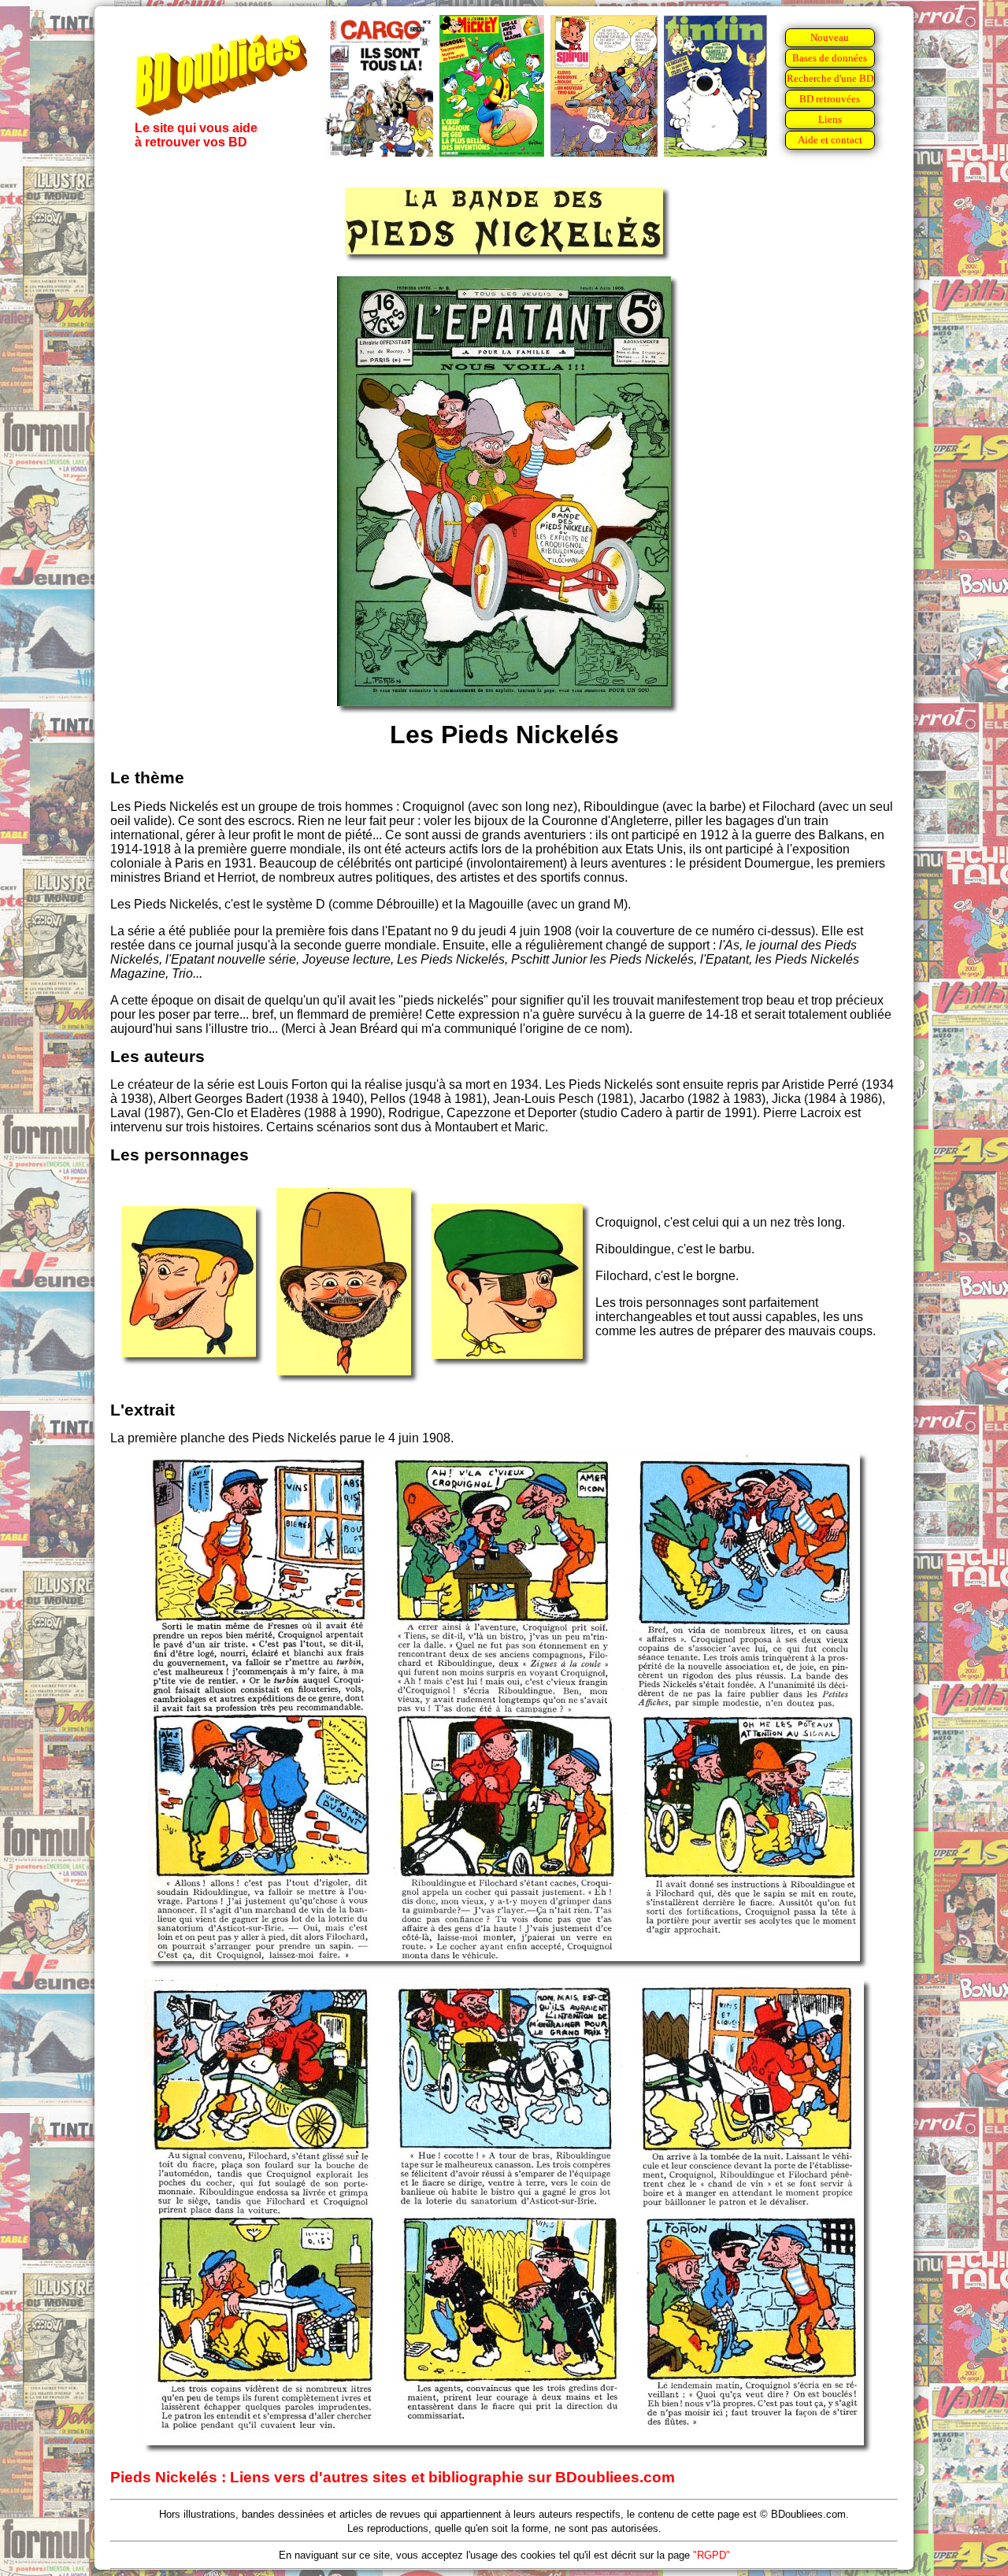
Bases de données (830, 58)
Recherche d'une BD (830, 78)
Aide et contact (830, 140)
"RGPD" (712, 2555)
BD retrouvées (830, 99)
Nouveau (830, 37)
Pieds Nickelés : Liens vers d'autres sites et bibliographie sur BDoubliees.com (393, 2477)
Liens (830, 119)
